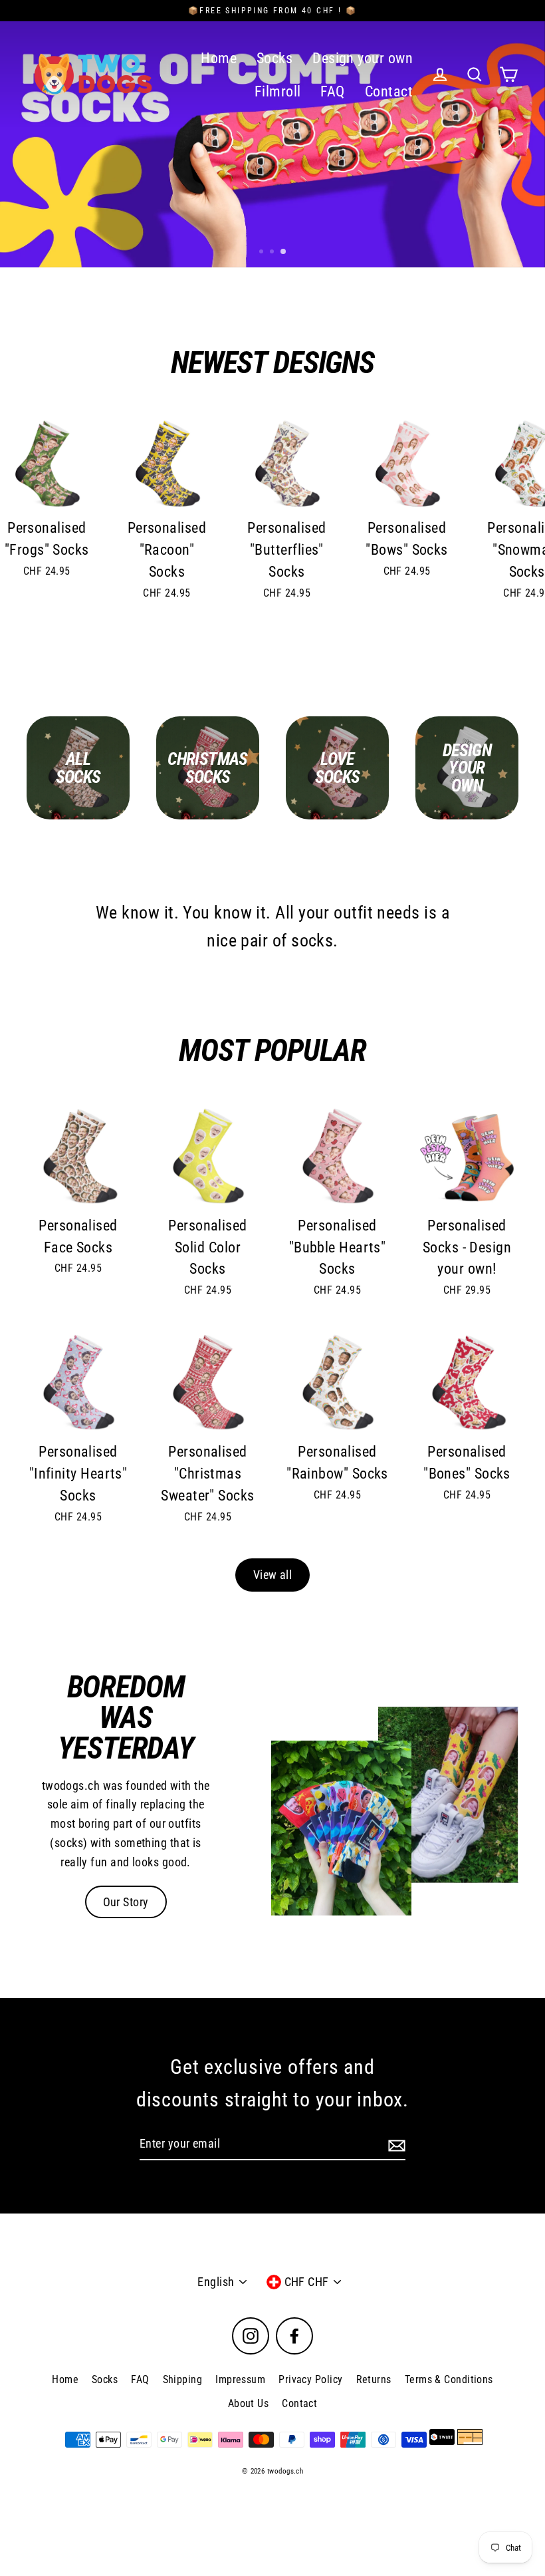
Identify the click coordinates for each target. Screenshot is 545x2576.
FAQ (332, 91)
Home (219, 58)
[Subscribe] (395, 2145)
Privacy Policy (310, 2379)
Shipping (183, 2379)
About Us (249, 2403)
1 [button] (263, 253)
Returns (374, 2379)
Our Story (126, 1902)
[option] (272, 134)
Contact (389, 91)
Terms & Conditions (449, 2379)
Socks (274, 58)
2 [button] (273, 253)
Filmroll (278, 91)
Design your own (363, 58)
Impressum (240, 2379)
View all (273, 1575)
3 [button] (284, 252)
